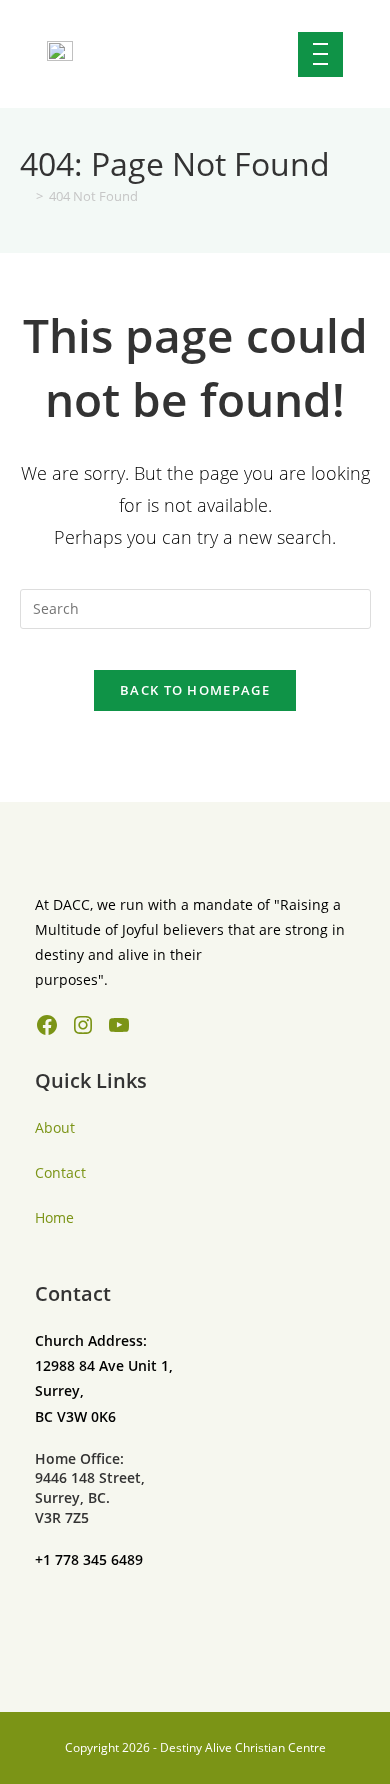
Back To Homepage (195, 690)
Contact (60, 1172)
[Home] (25, 196)
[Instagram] (83, 1025)
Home (54, 1217)
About (55, 1127)
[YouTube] (119, 1025)
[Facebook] (47, 1025)
